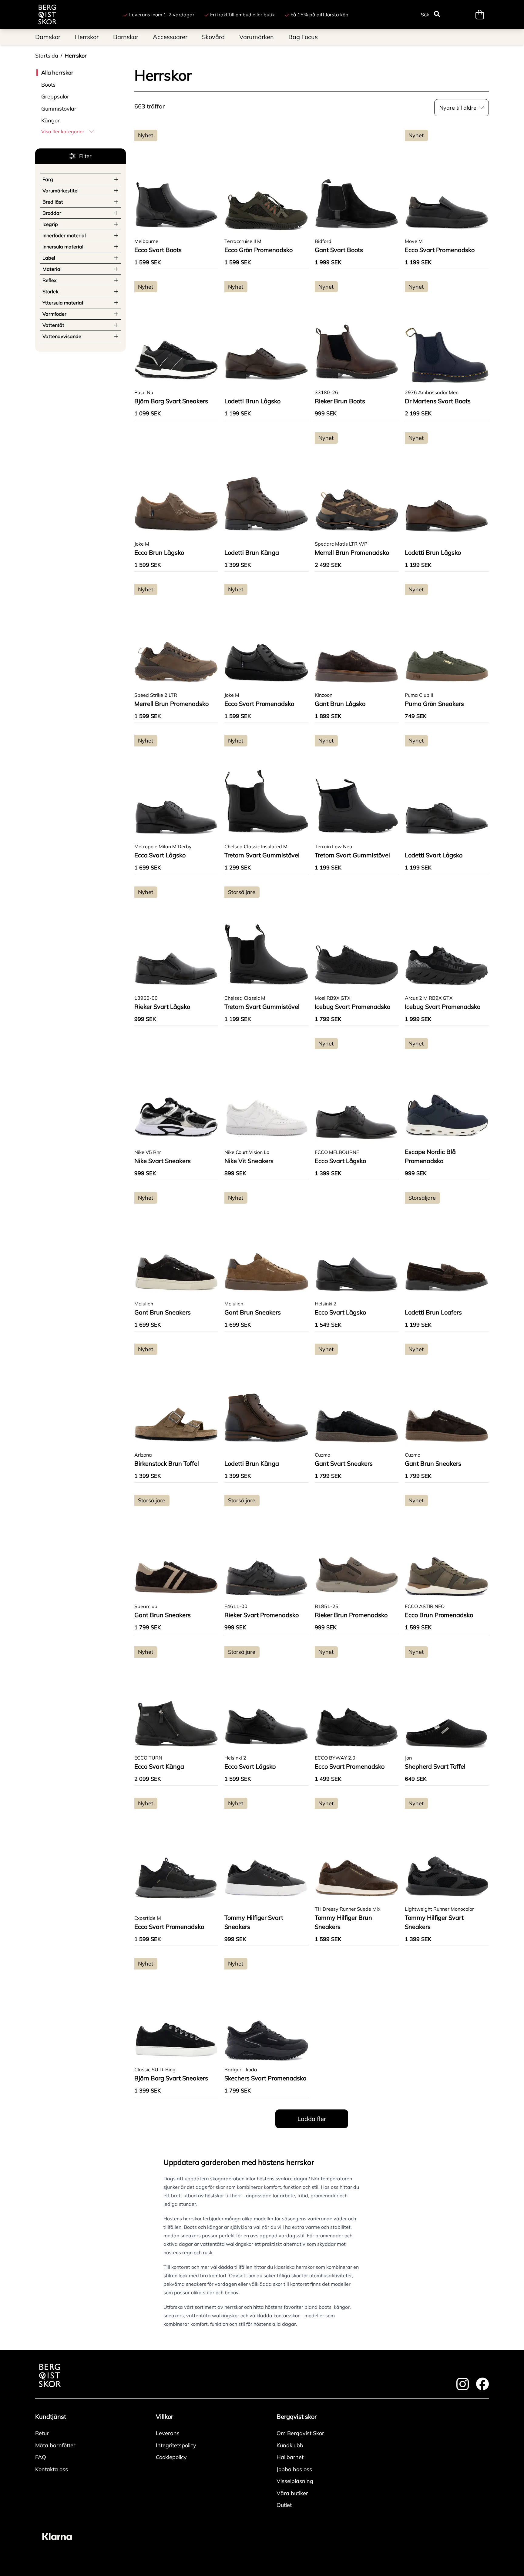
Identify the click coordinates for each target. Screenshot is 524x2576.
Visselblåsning (295, 2481)
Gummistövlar (59, 109)
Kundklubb (290, 2445)
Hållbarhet (290, 2457)
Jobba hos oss (294, 2469)
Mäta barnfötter (55, 2445)
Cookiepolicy (171, 2457)
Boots (48, 85)
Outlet (284, 2505)
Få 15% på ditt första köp (319, 15)
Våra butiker (292, 2493)
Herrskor (76, 56)
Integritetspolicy (176, 2445)
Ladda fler (312, 2119)
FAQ (41, 2457)
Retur (42, 2433)
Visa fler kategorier (63, 131)
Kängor (50, 120)
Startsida (47, 56)
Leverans (168, 2433)
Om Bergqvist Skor (300, 2433)
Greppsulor (55, 96)
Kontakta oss (52, 2469)
